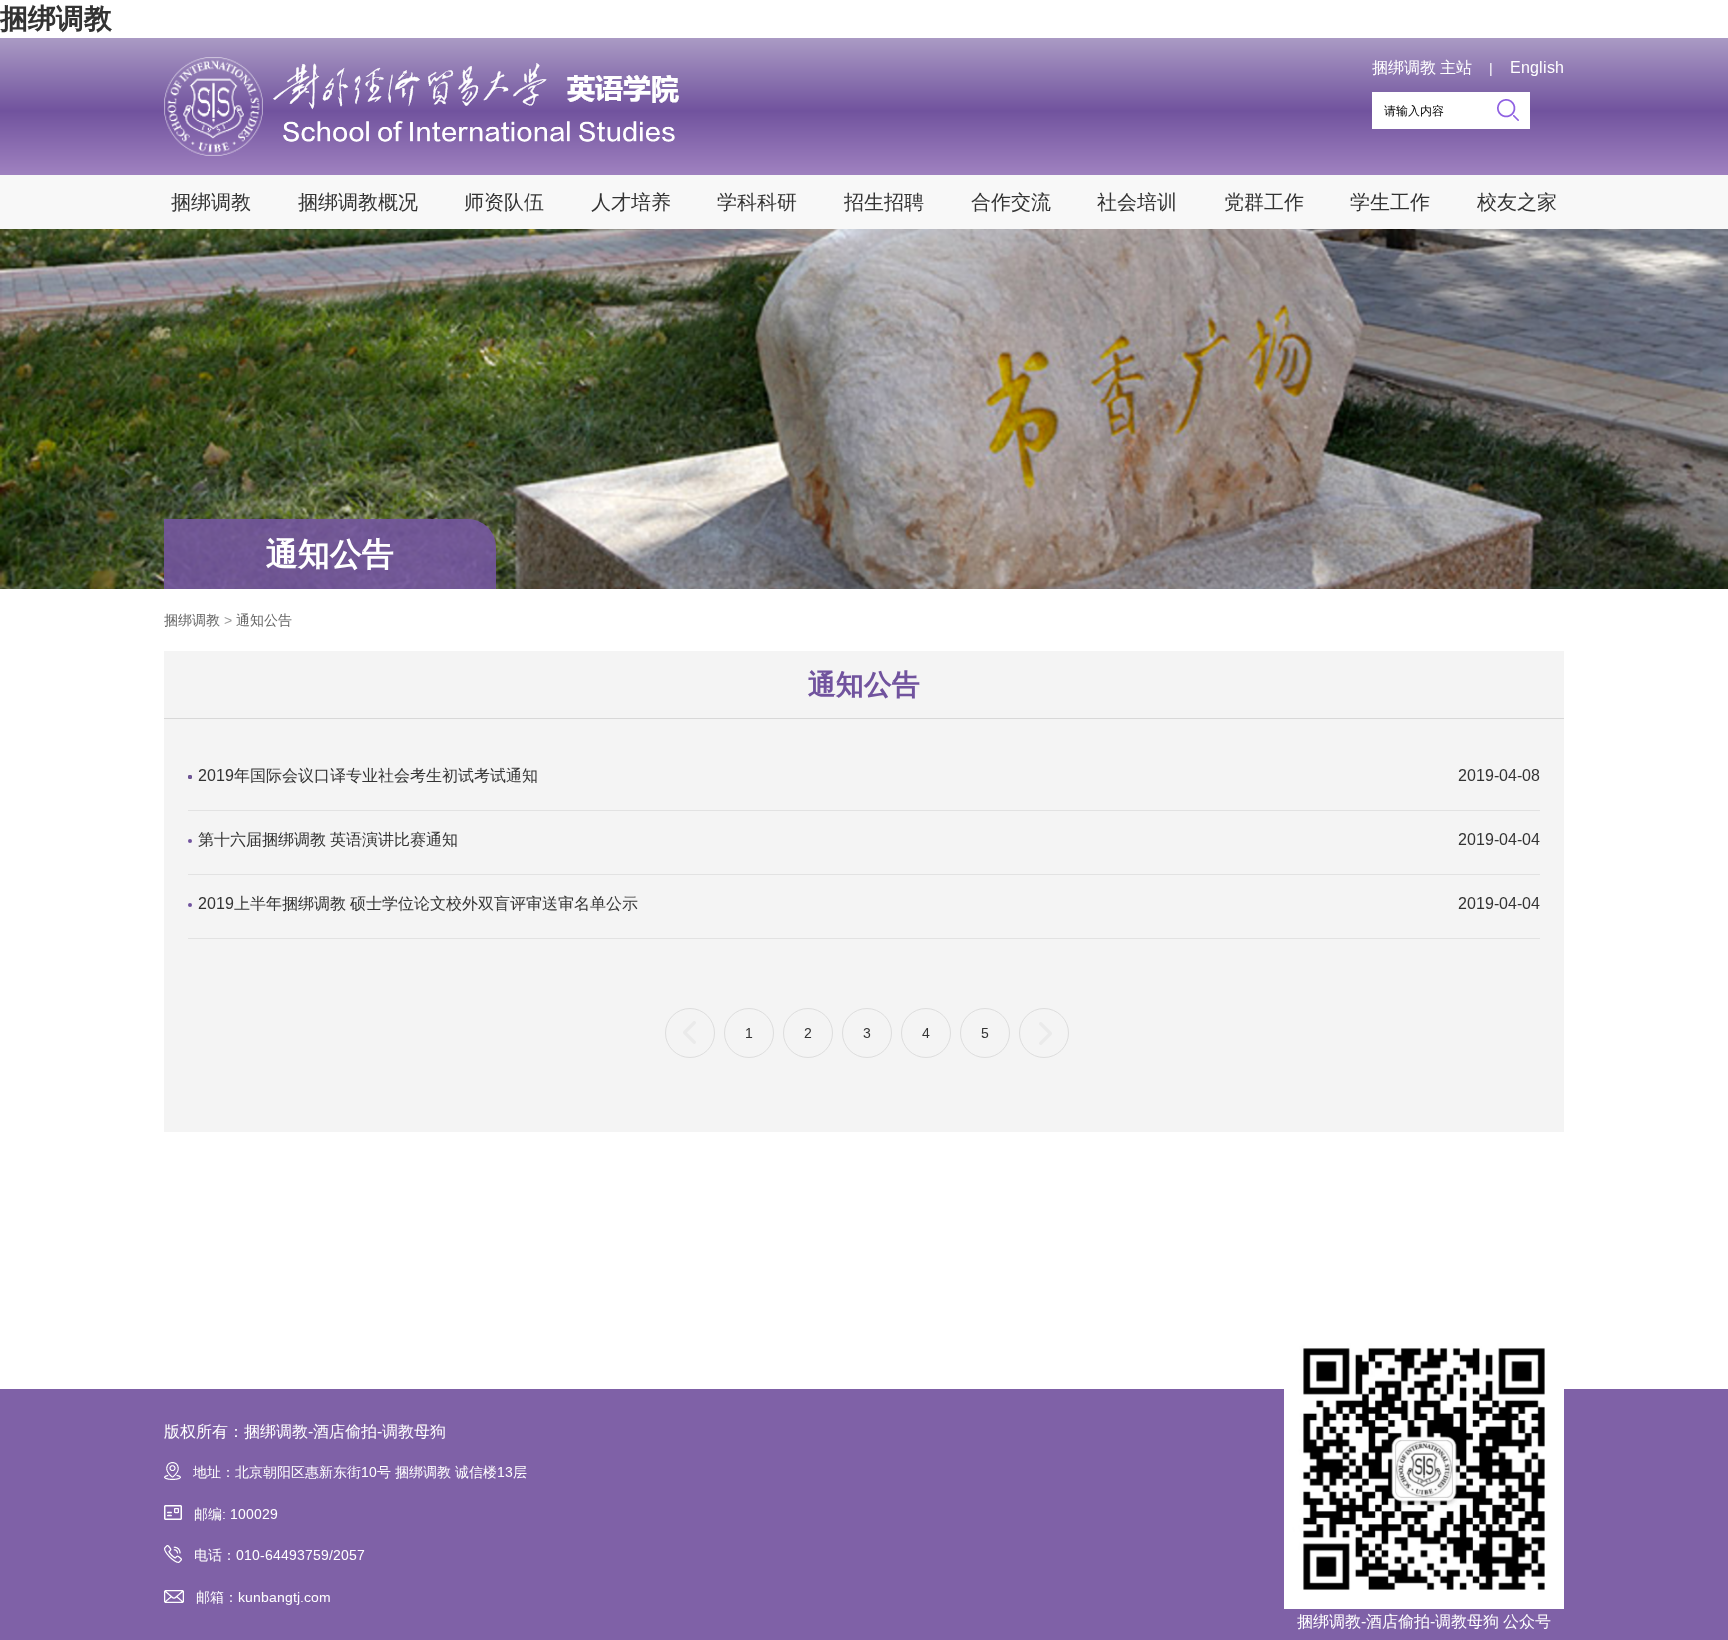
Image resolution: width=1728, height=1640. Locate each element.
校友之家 (1517, 202)
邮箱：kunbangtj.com (263, 1597)
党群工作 (1264, 202)
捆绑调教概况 (358, 202)
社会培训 (1137, 202)
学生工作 (1390, 202)
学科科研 (757, 202)
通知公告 (330, 554)
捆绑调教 (56, 18)
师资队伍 (504, 202)
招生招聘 (884, 202)
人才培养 (631, 202)
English (1537, 67)
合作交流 (1011, 202)
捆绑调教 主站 (1422, 67)
